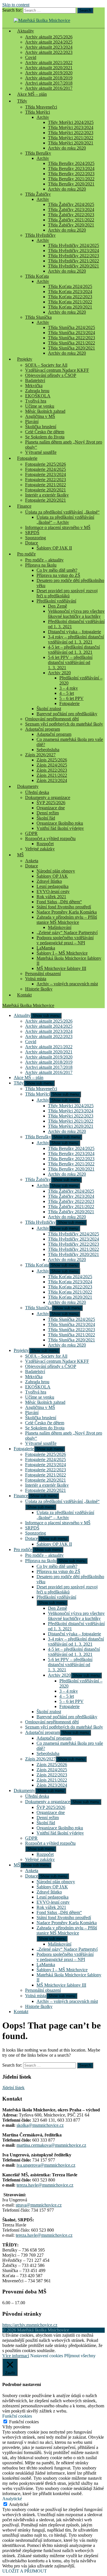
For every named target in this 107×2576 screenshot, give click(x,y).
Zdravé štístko (49, 881)
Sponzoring (36, 538)
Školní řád (46, 818)
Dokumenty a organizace (48, 797)
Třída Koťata (37, 276)
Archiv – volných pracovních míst (67, 984)
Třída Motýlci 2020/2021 (71, 143)
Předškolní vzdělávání (56, 601)
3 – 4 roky (69, 688)
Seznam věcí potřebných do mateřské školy (64, 724)
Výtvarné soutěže (41, 452)
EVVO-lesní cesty (53, 891)
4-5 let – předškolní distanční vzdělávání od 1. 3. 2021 (74, 650)
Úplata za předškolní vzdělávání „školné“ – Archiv (65, 520)
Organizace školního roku (60, 823)
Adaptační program (43, 729)
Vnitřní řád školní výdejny (60, 828)
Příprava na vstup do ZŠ (58, 575)
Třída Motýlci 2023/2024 (71, 127)
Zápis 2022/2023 (52, 770)
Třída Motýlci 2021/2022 (71, 138)
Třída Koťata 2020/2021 (70, 307)
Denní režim (48, 813)
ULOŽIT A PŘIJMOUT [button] (25, 2571)
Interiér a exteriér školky (47, 495)
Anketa (32, 861)
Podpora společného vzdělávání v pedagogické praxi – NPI (65, 940)
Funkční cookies (24, 2422)
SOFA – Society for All (46, 365)
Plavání (32, 421)
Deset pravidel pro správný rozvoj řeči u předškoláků (67, 593)
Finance (24, 506)
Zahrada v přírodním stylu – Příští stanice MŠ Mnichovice (67, 920)
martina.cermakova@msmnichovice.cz (51, 2145)
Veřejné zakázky (40, 849)
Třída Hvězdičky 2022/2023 (73, 256)
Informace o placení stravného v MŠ (58, 527)
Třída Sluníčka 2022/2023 (71, 338)
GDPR (31, 833)
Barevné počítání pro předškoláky (67, 714)
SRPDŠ (32, 533)
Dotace (32, 543)
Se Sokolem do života (45, 437)
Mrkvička (34, 386)
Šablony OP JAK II (54, 548)
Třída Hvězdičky (40, 235)
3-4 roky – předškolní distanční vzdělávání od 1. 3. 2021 (76, 639)
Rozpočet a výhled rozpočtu (50, 838)
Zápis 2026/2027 (40, 755)
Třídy (22, 101)
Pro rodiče (26, 554)
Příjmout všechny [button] (80, 2356)
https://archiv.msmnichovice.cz (30, 2325)
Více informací (16, 2356)
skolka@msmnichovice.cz (40, 2125)
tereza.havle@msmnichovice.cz (45, 2185)
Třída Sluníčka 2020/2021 (71, 348)
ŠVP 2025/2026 (51, 803)
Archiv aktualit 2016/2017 (49, 1072)
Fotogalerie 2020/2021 (46, 490)
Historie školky (39, 989)
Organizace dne (51, 808)
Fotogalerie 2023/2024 (46, 474)
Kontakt (24, 995)
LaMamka (46, 948)
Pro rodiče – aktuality (44, 560)
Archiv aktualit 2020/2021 (49, 68)
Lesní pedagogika (53, 886)
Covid (31, 57)
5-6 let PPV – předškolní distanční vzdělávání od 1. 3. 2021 (70, 662)
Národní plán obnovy (56, 871)
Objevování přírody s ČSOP (51, 375)
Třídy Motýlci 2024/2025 (71, 122)
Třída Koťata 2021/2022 (70, 302)
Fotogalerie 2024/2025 (46, 469)
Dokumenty (28, 786)
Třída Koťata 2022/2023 (70, 297)
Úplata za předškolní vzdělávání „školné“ (62, 512)
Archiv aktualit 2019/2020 (49, 73)
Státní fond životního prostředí (64, 907)
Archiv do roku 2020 (67, 148)
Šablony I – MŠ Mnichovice (62, 953)
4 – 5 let (67, 693)
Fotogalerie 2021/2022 (46, 485)
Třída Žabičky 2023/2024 (71, 210)
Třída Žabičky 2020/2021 (71, 225)
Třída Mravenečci (41, 107)
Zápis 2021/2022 (52, 775)
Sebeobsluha (48, 750)
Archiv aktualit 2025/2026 (49, 37)
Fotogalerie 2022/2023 (46, 480)
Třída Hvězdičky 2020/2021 (73, 266)
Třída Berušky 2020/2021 (71, 184)
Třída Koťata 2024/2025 (70, 286)
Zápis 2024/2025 (52, 765)
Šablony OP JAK (52, 876)
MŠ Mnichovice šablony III (61, 968)
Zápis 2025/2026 (52, 760)
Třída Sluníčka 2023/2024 (71, 333)
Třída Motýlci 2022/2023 (71, 133)
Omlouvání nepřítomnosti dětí (52, 719)
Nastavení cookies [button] (47, 2356)
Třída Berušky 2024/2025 (71, 163)
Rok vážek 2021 (51, 897)
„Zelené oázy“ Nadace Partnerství (67, 932)
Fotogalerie (27, 458)
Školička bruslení (41, 427)
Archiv (43, 117)
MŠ (20, 855)
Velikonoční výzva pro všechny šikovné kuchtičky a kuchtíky (76, 614)
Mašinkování (60, 927)
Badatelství (35, 380)
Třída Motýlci (38, 112)
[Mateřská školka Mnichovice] (42, 20)
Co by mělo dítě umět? (57, 570)
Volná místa (36, 979)
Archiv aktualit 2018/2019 (49, 78)
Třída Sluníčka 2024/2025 (71, 327)
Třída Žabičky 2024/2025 (71, 204)
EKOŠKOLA (38, 396)
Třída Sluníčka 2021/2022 (71, 343)
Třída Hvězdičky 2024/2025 (73, 245)
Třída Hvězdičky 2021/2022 (73, 261)
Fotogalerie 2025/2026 (46, 464)
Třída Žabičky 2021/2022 (71, 220)
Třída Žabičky (38, 194)
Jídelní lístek (13, 2088)
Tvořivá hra (36, 401)
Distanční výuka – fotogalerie (74, 632)
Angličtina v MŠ (40, 416)
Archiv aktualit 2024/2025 (49, 42)
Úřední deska (37, 792)
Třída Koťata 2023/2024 (70, 292)
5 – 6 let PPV (71, 698)
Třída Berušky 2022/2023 (71, 174)
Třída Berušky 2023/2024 (71, 168)
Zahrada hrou (37, 391)
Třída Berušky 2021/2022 (71, 179)
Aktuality (26, 31)
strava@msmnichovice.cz (39, 2205)
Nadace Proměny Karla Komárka (67, 912)
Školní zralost (49, 709)
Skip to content (16, 5)
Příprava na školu (41, 565)
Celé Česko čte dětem (45, 432)
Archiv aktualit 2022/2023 (49, 52)
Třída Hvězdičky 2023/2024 (73, 251)
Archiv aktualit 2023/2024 (49, 47)
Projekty (25, 359)
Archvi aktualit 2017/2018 (49, 83)
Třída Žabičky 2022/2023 (71, 215)
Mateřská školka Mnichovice (28, 1005)
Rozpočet (45, 844)
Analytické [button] (12, 2499)
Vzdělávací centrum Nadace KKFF (57, 370)
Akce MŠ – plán (32, 94)
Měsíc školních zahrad (45, 411)
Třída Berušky (38, 153)
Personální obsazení (43, 974)
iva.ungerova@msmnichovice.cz (46, 2165)
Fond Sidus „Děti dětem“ (59, 902)
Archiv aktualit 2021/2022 (49, 63)
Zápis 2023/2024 (52, 780)
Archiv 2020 (59, 673)
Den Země (57, 606)
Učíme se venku (40, 406)
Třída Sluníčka (38, 317)
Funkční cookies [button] (17, 2416)
